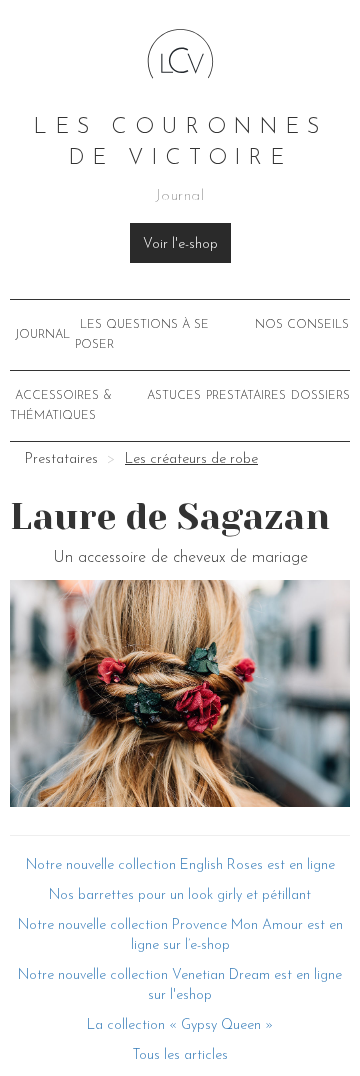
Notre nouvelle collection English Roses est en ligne (180, 865)
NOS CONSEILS (302, 325)
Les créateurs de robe (191, 459)
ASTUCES (174, 396)
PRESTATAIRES (246, 396)
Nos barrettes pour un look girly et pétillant (180, 895)
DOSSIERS (320, 396)
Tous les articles (180, 1055)
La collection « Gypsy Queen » (180, 1025)
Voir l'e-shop (180, 244)
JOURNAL (42, 335)
